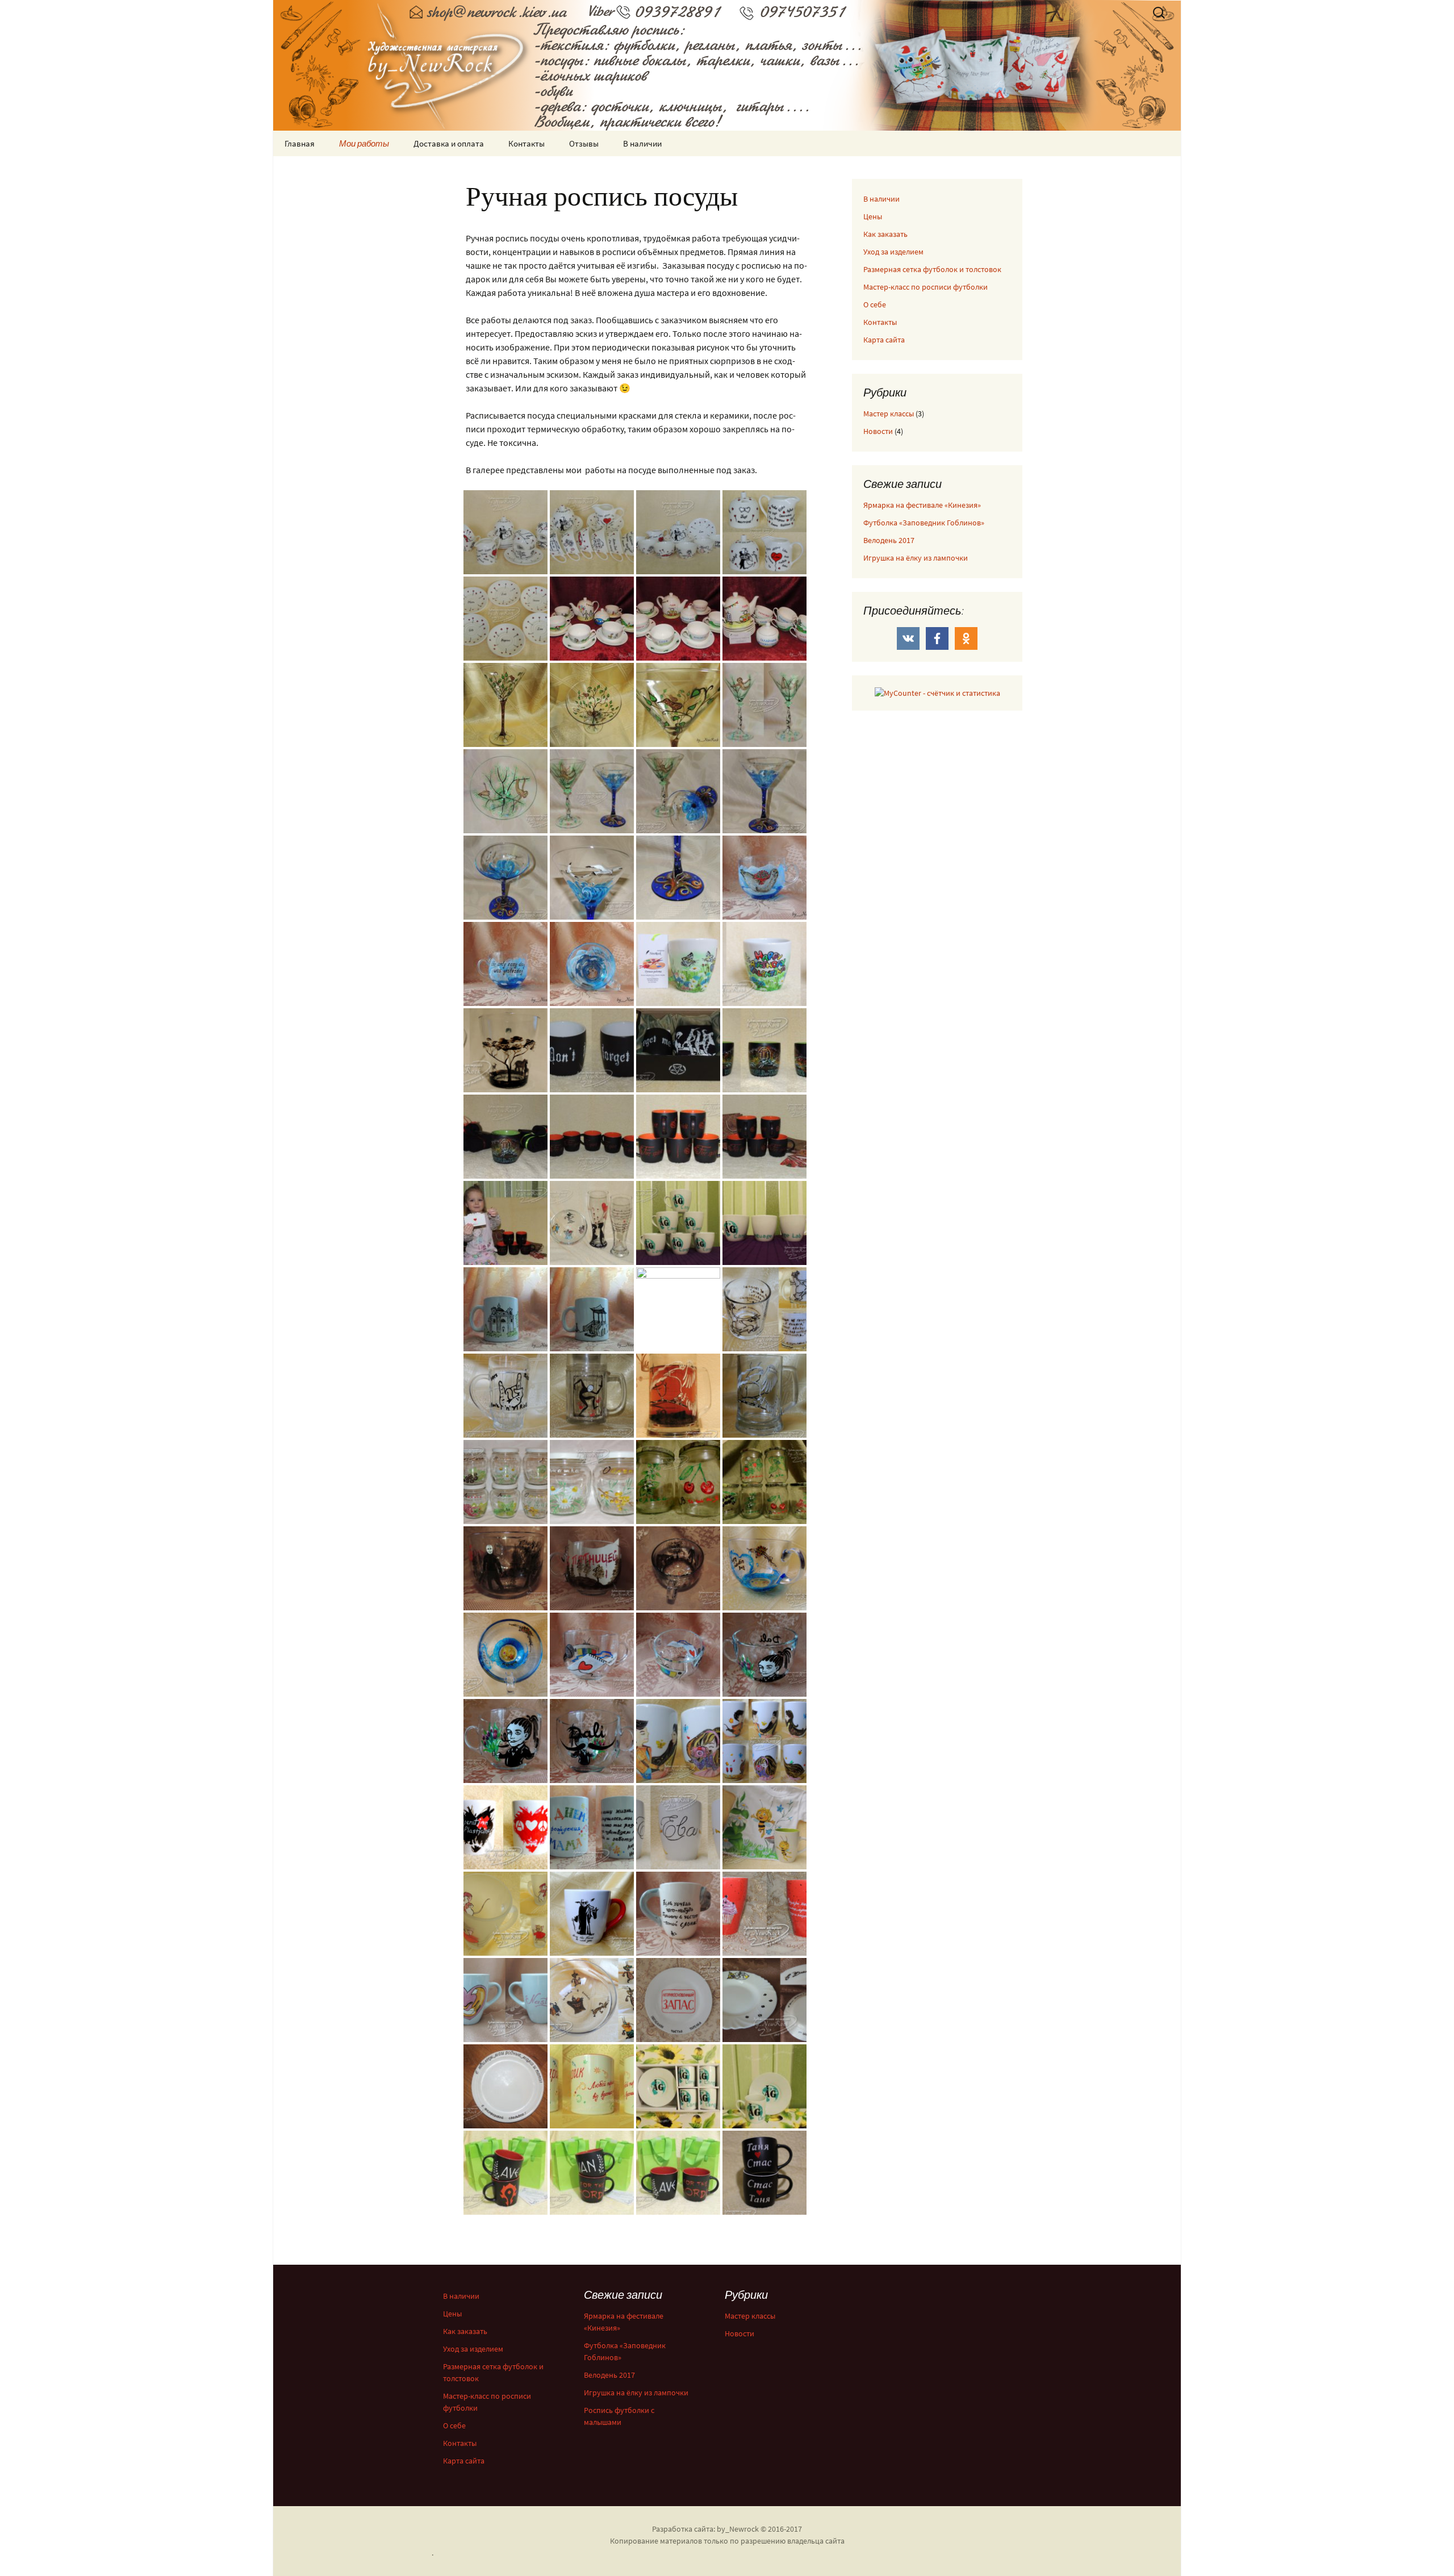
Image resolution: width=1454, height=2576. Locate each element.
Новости (878, 431)
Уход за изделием (893, 252)
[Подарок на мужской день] (764, 1049)
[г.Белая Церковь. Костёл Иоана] (505, 1308)
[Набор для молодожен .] (592, 617)
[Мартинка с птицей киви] (505, 704)
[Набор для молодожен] (678, 617)
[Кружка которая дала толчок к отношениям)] (505, 1395)
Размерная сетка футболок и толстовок (932, 269)
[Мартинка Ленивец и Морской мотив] (592, 790)
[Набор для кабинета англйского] (678, 1222)
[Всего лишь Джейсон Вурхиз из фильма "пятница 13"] (505, 1567)
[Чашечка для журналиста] (592, 1654)
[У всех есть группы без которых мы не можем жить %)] (505, 1826)
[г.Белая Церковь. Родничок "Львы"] (678, 1308)
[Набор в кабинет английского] (678, 2085)
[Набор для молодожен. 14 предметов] (505, 531)
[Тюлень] (764, 876)
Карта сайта (884, 340)
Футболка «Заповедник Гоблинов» (924, 523)
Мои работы (364, 143)
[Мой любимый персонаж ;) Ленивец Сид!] (764, 1308)
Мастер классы (889, 414)
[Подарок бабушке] (764, 1999)
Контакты (527, 143)
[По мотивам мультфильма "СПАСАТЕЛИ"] (505, 1913)
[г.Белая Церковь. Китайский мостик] (592, 1308)
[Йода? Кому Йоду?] (592, 1913)
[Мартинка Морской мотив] (764, 790)
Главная (300, 143)
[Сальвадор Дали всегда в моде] (764, 1654)
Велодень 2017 (889, 540)
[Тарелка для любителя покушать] (592, 1999)
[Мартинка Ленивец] (764, 704)
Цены (873, 216)
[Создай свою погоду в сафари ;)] (505, 1049)
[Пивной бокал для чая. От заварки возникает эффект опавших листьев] (678, 1395)
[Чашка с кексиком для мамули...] (764, 1913)
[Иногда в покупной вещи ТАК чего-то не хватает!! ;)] (678, 1913)
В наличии (642, 143)
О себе (875, 304)
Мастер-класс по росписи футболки (926, 287)
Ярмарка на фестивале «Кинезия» (922, 505)
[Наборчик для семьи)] (592, 1222)
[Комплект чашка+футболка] (678, 1049)
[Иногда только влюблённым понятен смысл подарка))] (764, 1567)
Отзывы (584, 143)
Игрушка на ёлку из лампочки (916, 558)
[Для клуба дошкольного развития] (592, 2085)
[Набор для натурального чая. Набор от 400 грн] (505, 1481)
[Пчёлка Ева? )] (678, 1826)
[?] (592, 1395)
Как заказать (885, 234)
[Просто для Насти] (505, 1999)
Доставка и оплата (449, 143)
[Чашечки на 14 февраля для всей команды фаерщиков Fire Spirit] (592, 1135)
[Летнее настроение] (678, 963)
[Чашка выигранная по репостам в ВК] (592, 1826)
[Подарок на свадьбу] (678, 1999)
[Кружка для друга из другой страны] (592, 1049)
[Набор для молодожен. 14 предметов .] (505, 617)
